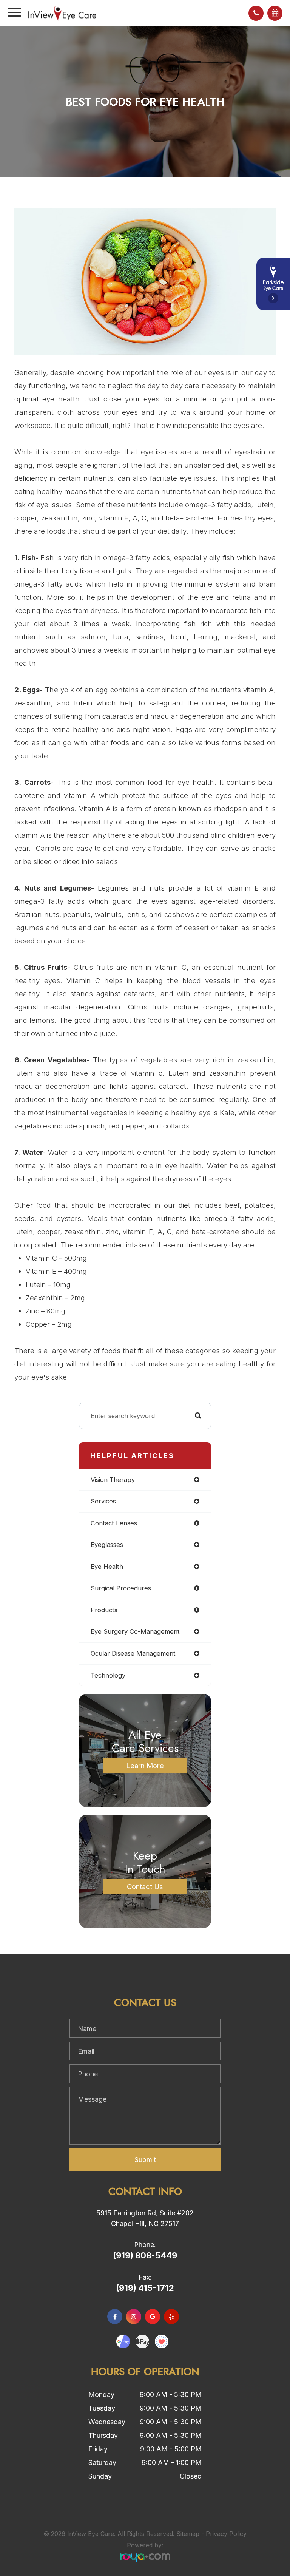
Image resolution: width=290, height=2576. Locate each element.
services (103, 1501)
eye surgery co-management (135, 1631)
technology (108, 1675)
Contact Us (145, 1886)
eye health (107, 1567)
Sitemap (188, 2534)
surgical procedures (121, 1588)
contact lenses (114, 1523)
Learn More (145, 1766)
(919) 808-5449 (145, 2255)
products (104, 1610)
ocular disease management (133, 1653)
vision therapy (113, 1480)
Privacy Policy (226, 2534)
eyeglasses (107, 1545)
